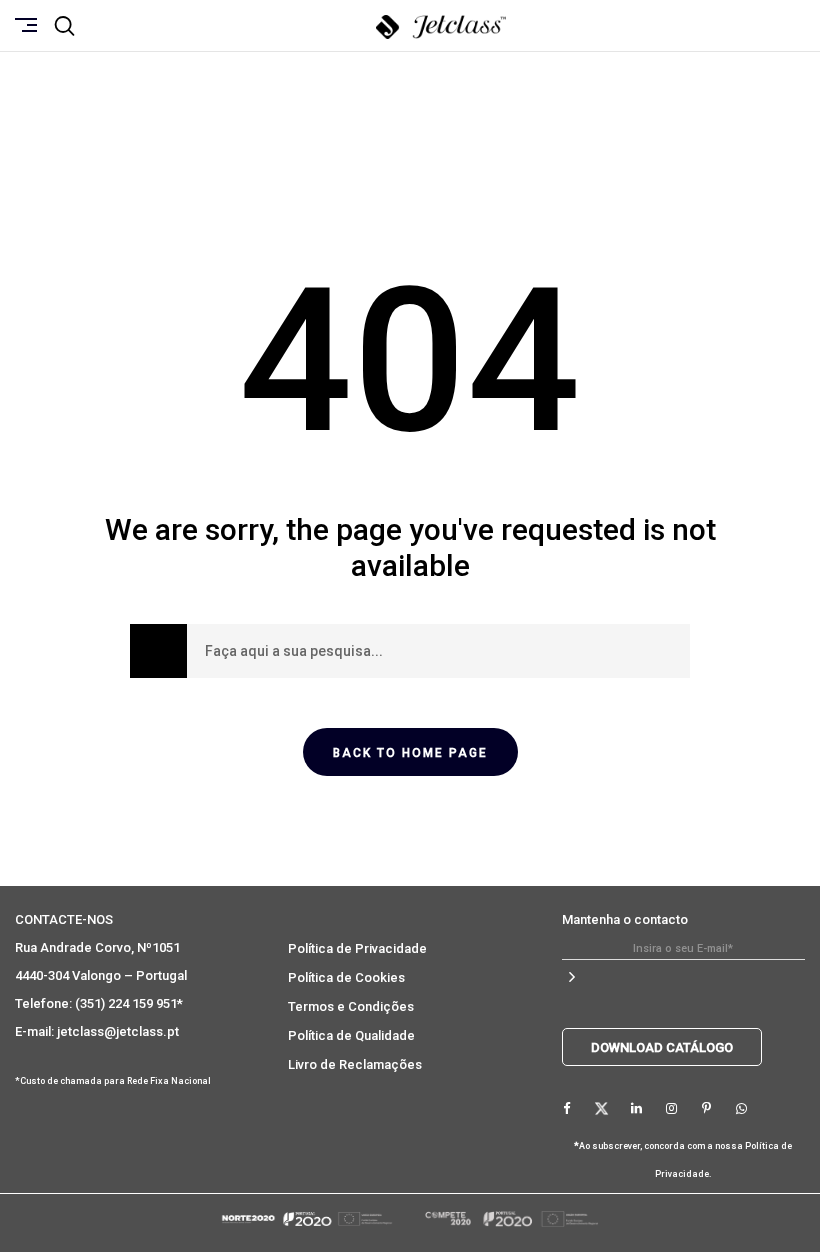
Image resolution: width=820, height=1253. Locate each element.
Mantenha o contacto (625, 919)
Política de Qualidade (351, 1035)
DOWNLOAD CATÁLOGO (662, 1047)
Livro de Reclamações (355, 1064)
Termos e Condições (351, 1006)
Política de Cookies (346, 977)
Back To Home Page (410, 753)
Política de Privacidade (357, 948)
